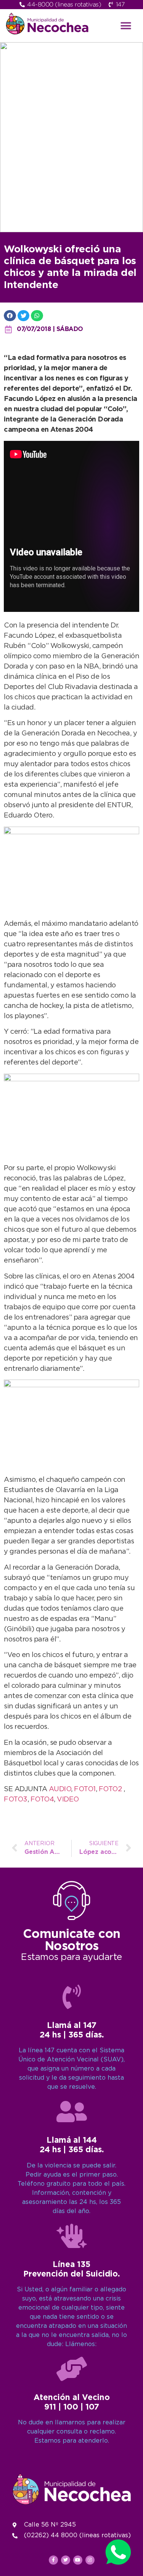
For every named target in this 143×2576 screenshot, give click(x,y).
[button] (126, 26)
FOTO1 (85, 1789)
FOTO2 (110, 1789)
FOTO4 (42, 1800)
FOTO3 (16, 1800)
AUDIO (60, 1789)
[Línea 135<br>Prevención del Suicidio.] (72, 2236)
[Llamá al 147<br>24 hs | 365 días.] (72, 1997)
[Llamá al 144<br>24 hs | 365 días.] (72, 2112)
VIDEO (68, 1800)
